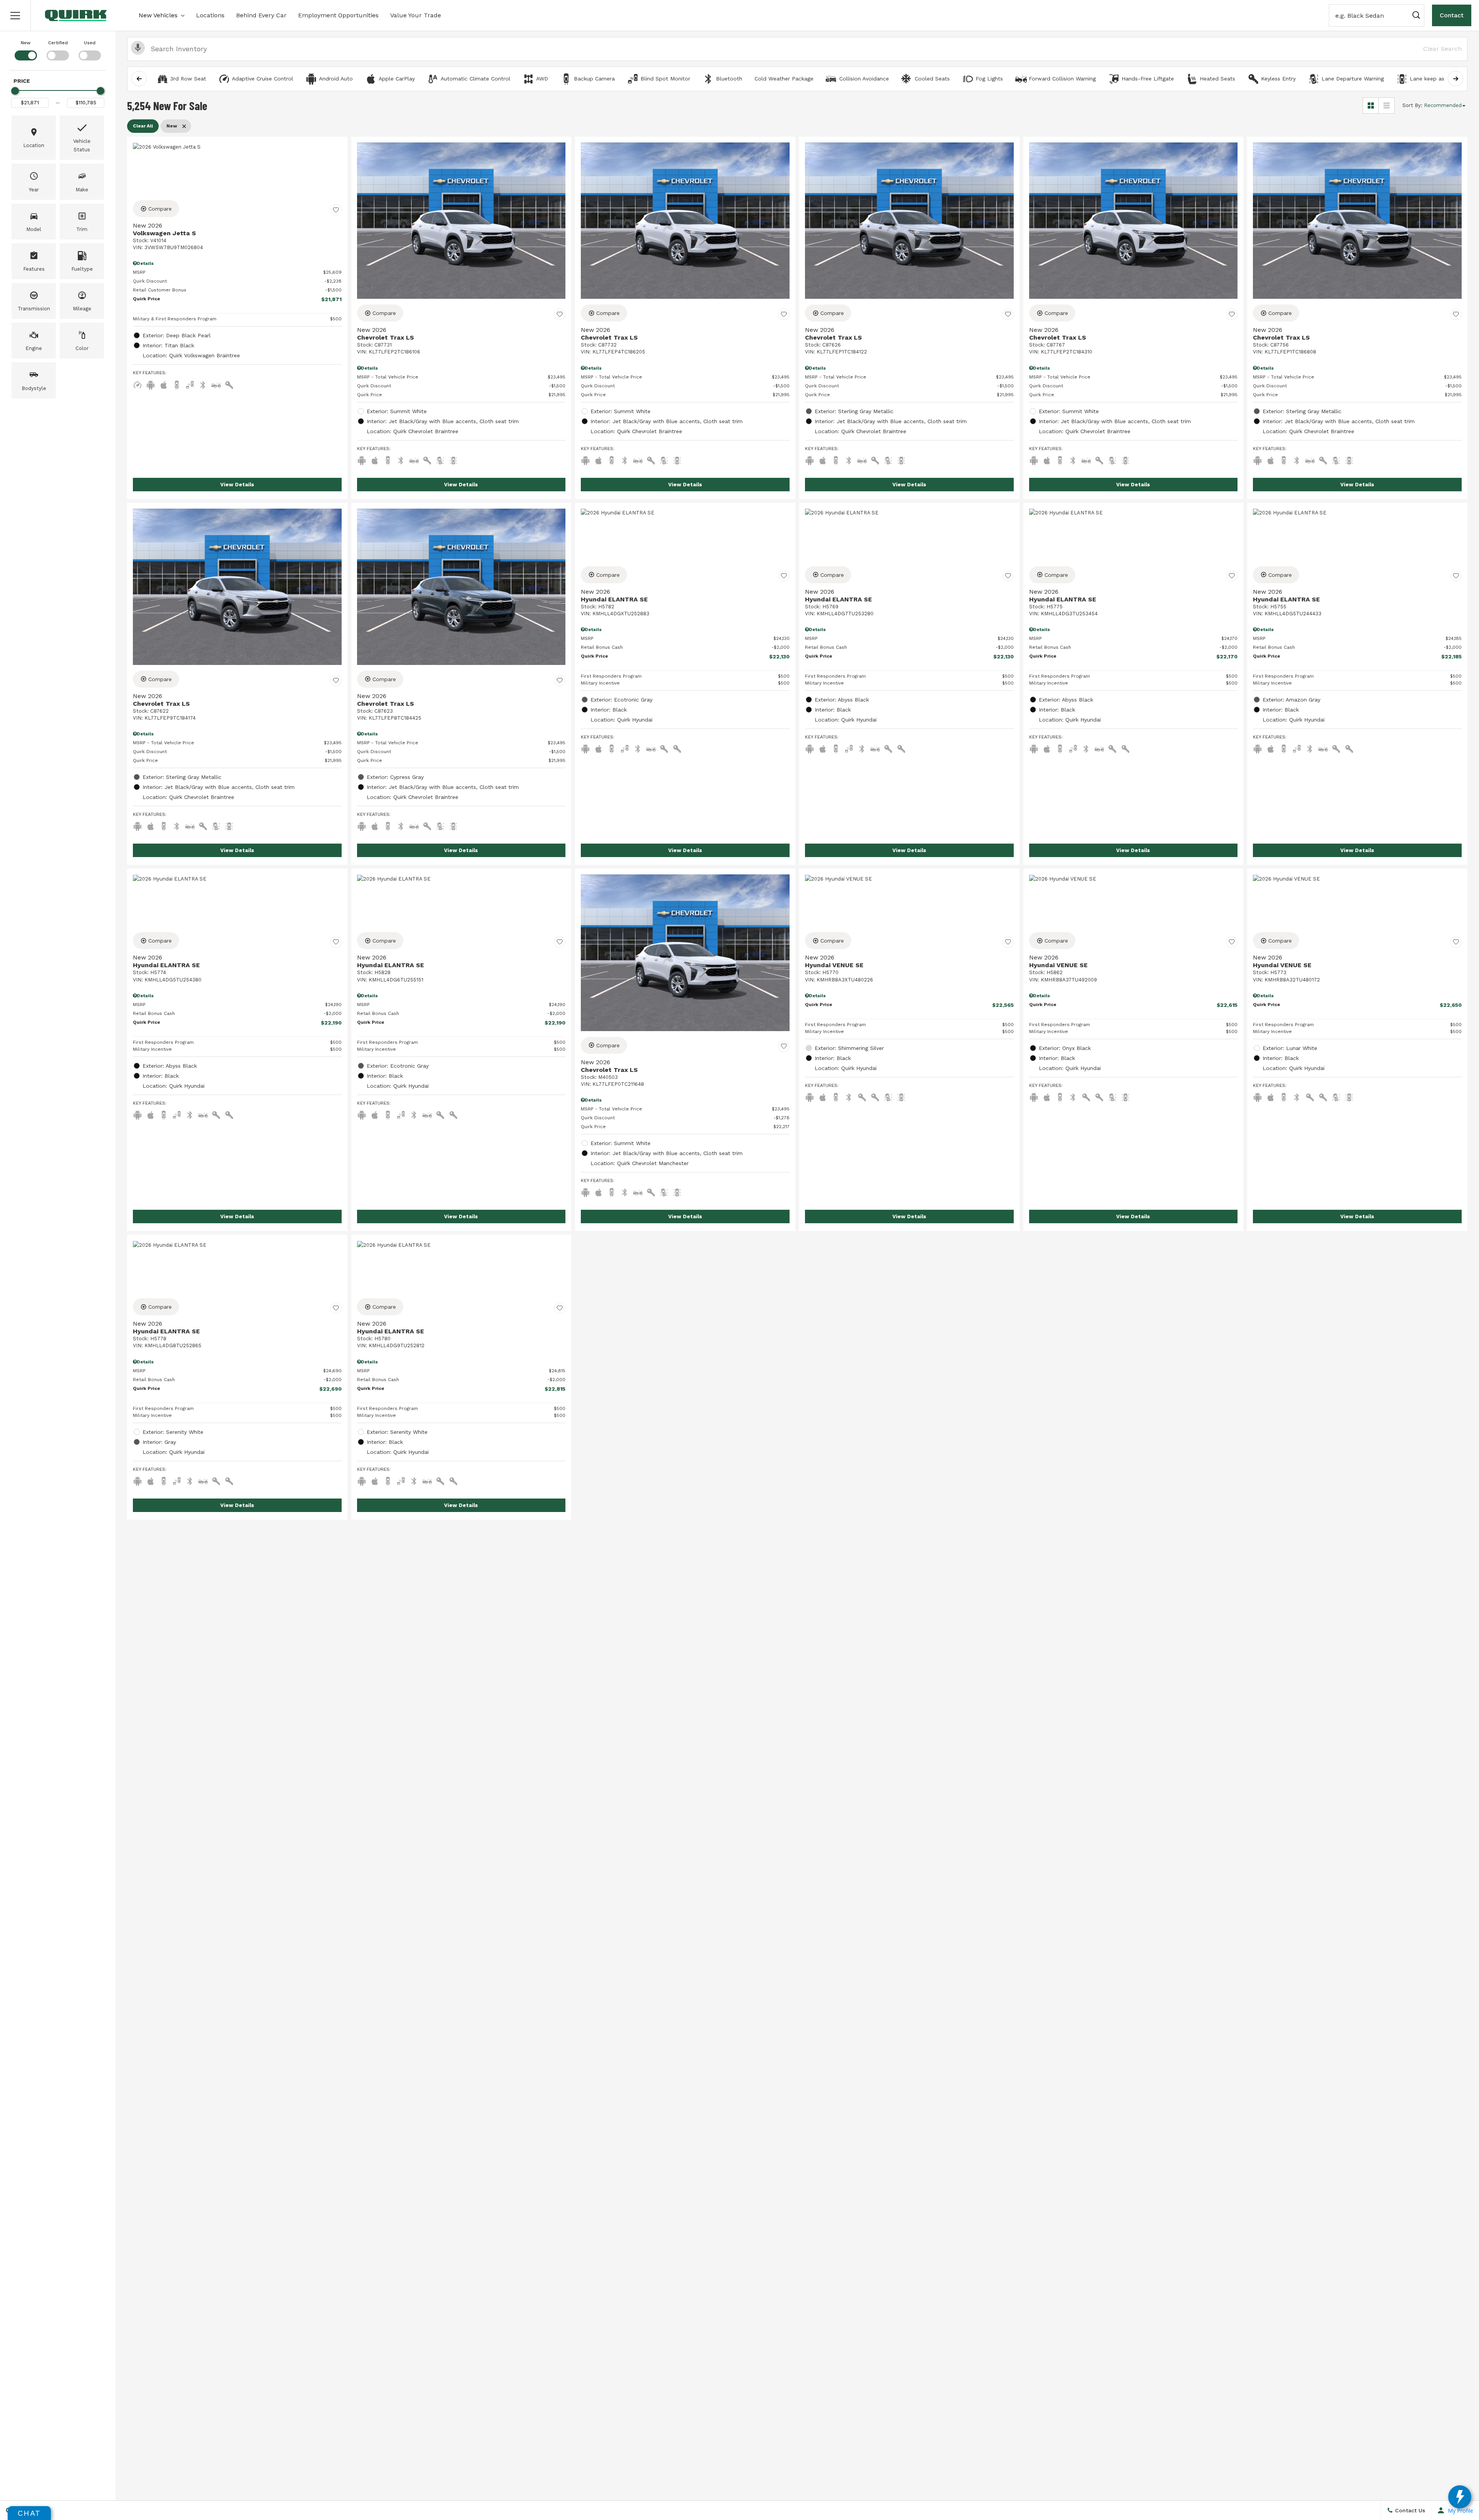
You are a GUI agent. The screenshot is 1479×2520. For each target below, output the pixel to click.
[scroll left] (139, 79)
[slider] (15, 91)
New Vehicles (158, 15)
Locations (210, 15)
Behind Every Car (261, 15)
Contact (1452, 15)
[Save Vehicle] (336, 210)
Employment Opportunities (338, 15)
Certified (58, 43)
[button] (15, 15)
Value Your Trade (416, 15)
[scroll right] (1456, 79)
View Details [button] (237, 485)
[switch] (26, 50)
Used (90, 43)
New (26, 43)
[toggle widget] (1460, 2497)
